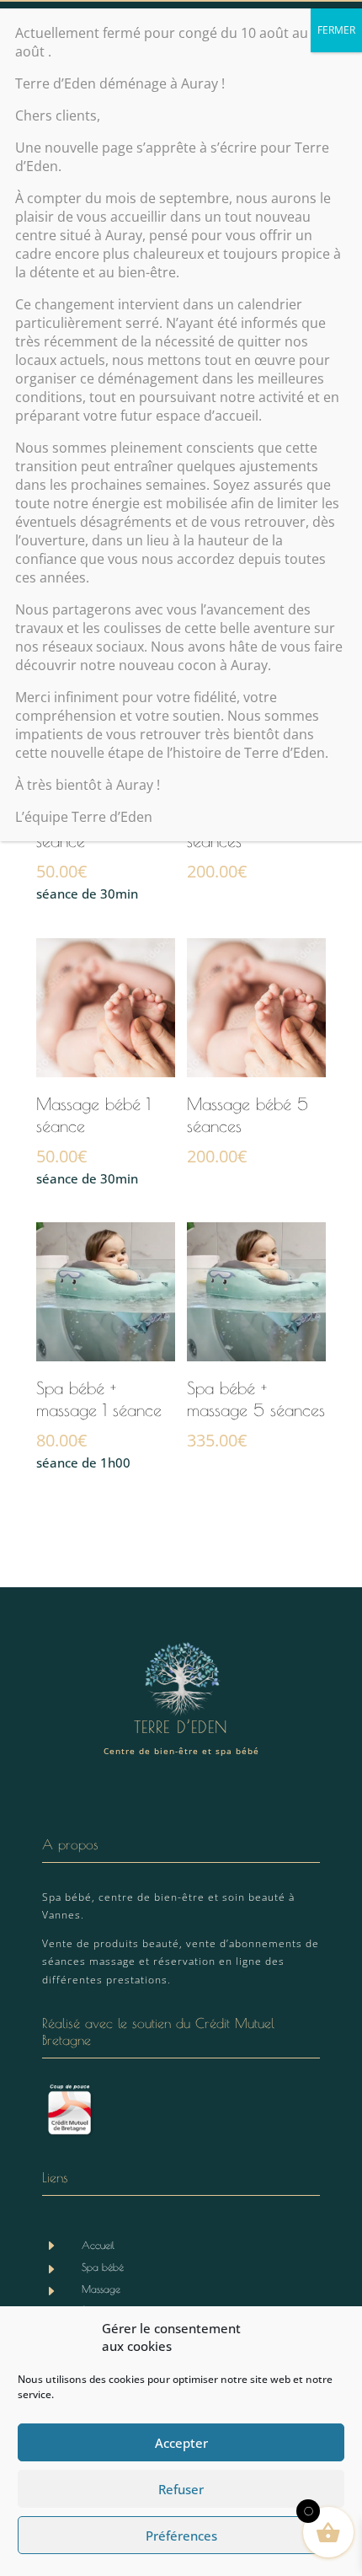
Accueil (98, 2245)
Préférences (181, 2536)
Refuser (181, 2489)
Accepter (181, 2443)
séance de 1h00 (99, 1425)
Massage (101, 2289)
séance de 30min (93, 1140)
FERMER (336, 30)
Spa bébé (103, 2267)
